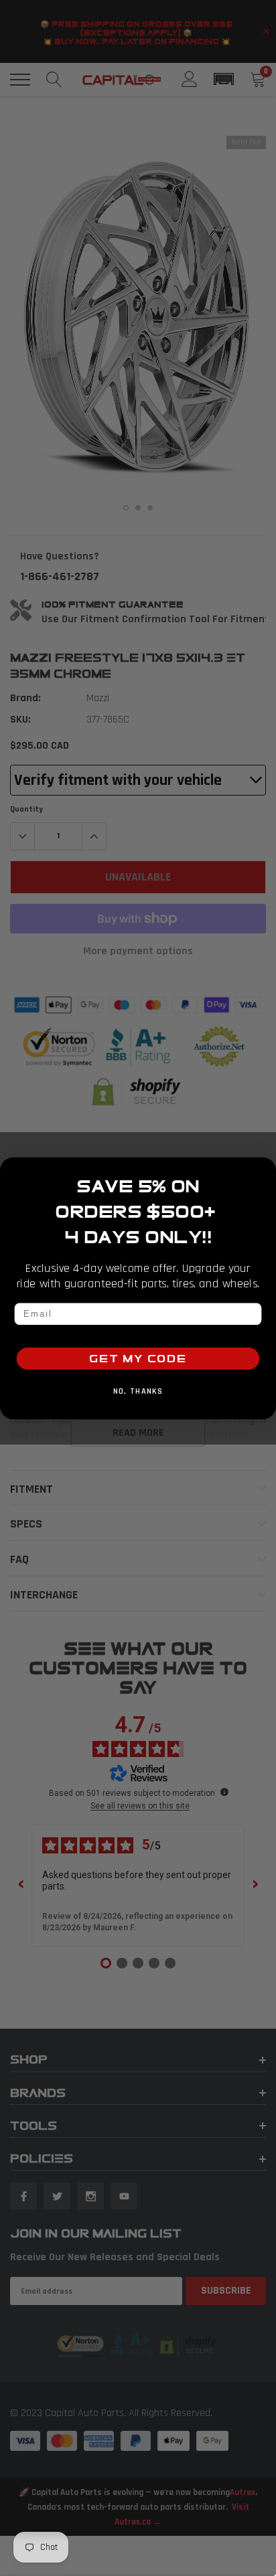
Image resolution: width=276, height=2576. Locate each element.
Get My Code (138, 1358)
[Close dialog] (264, 1170)
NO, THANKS (138, 1392)
